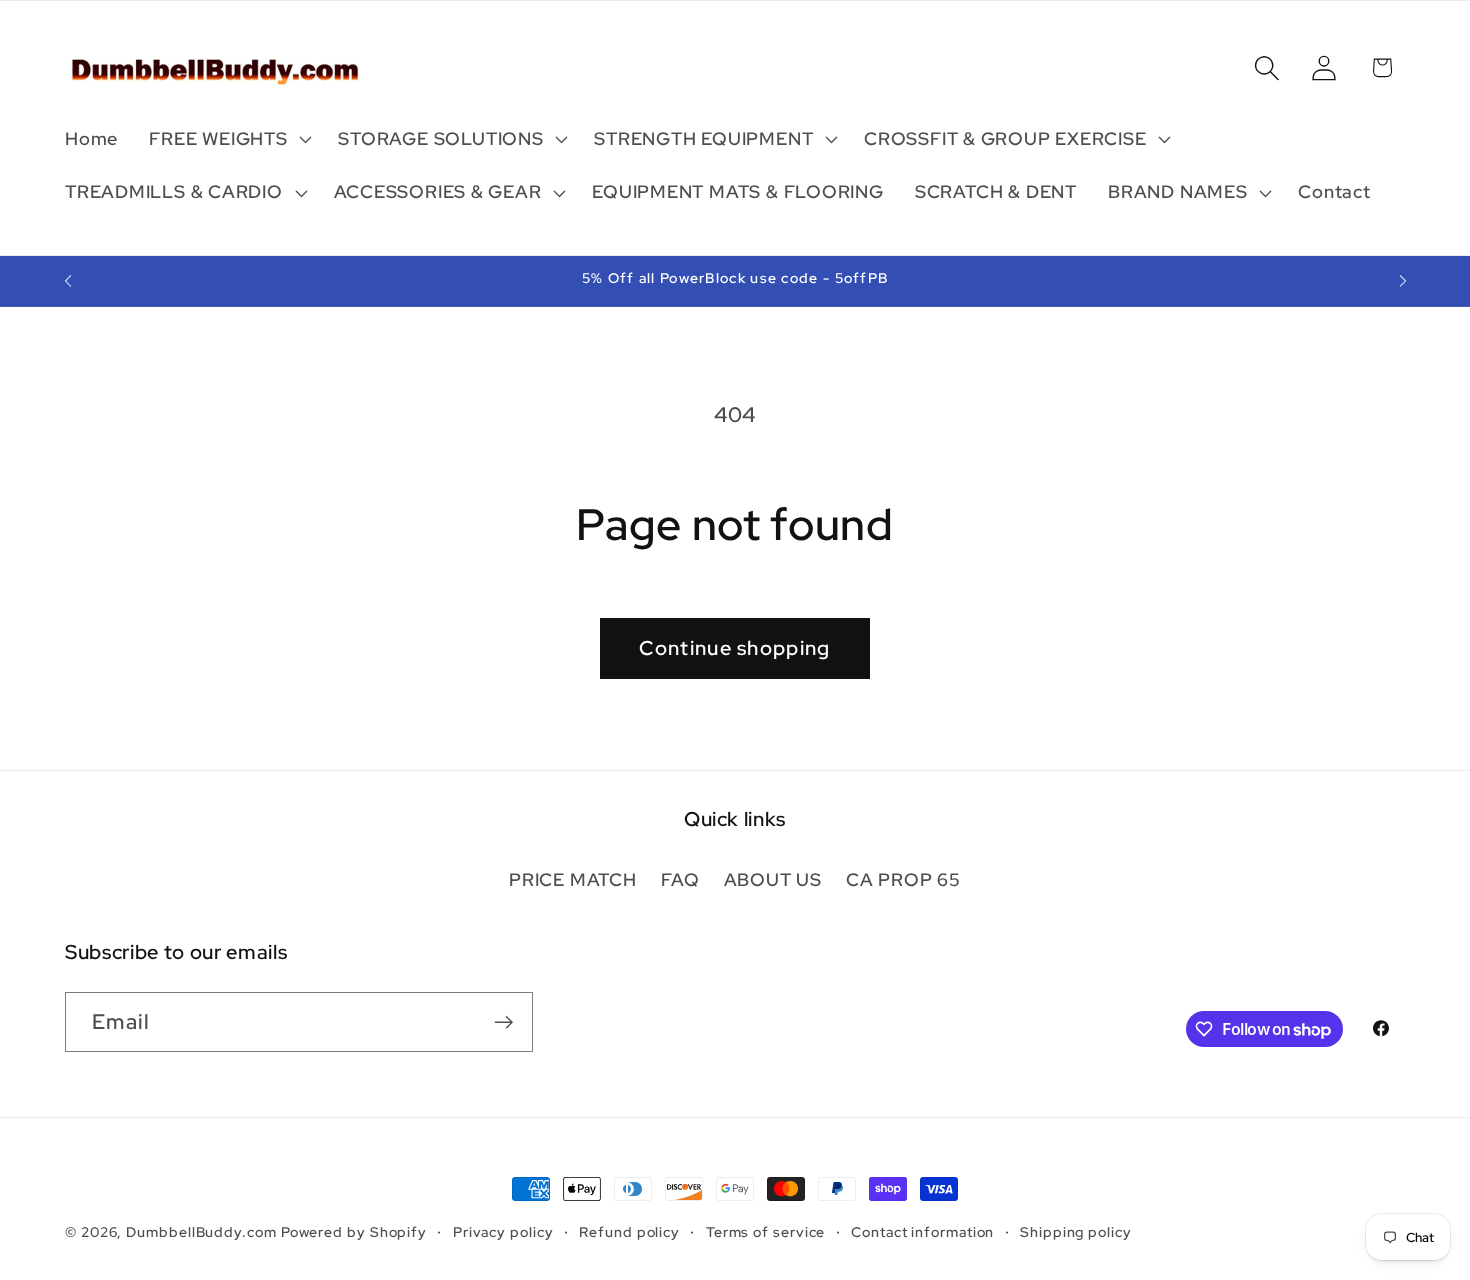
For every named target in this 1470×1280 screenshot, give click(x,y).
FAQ (680, 879)
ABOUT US (773, 879)
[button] (228, 139)
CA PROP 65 (903, 879)
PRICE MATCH (573, 879)
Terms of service (766, 1231)
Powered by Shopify (354, 1231)
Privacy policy (503, 1231)
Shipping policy (1076, 1231)
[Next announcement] (1403, 280)
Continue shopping (734, 648)
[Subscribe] (503, 1022)
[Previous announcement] (68, 280)
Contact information (922, 1231)
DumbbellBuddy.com (201, 1231)
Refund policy (629, 1231)
